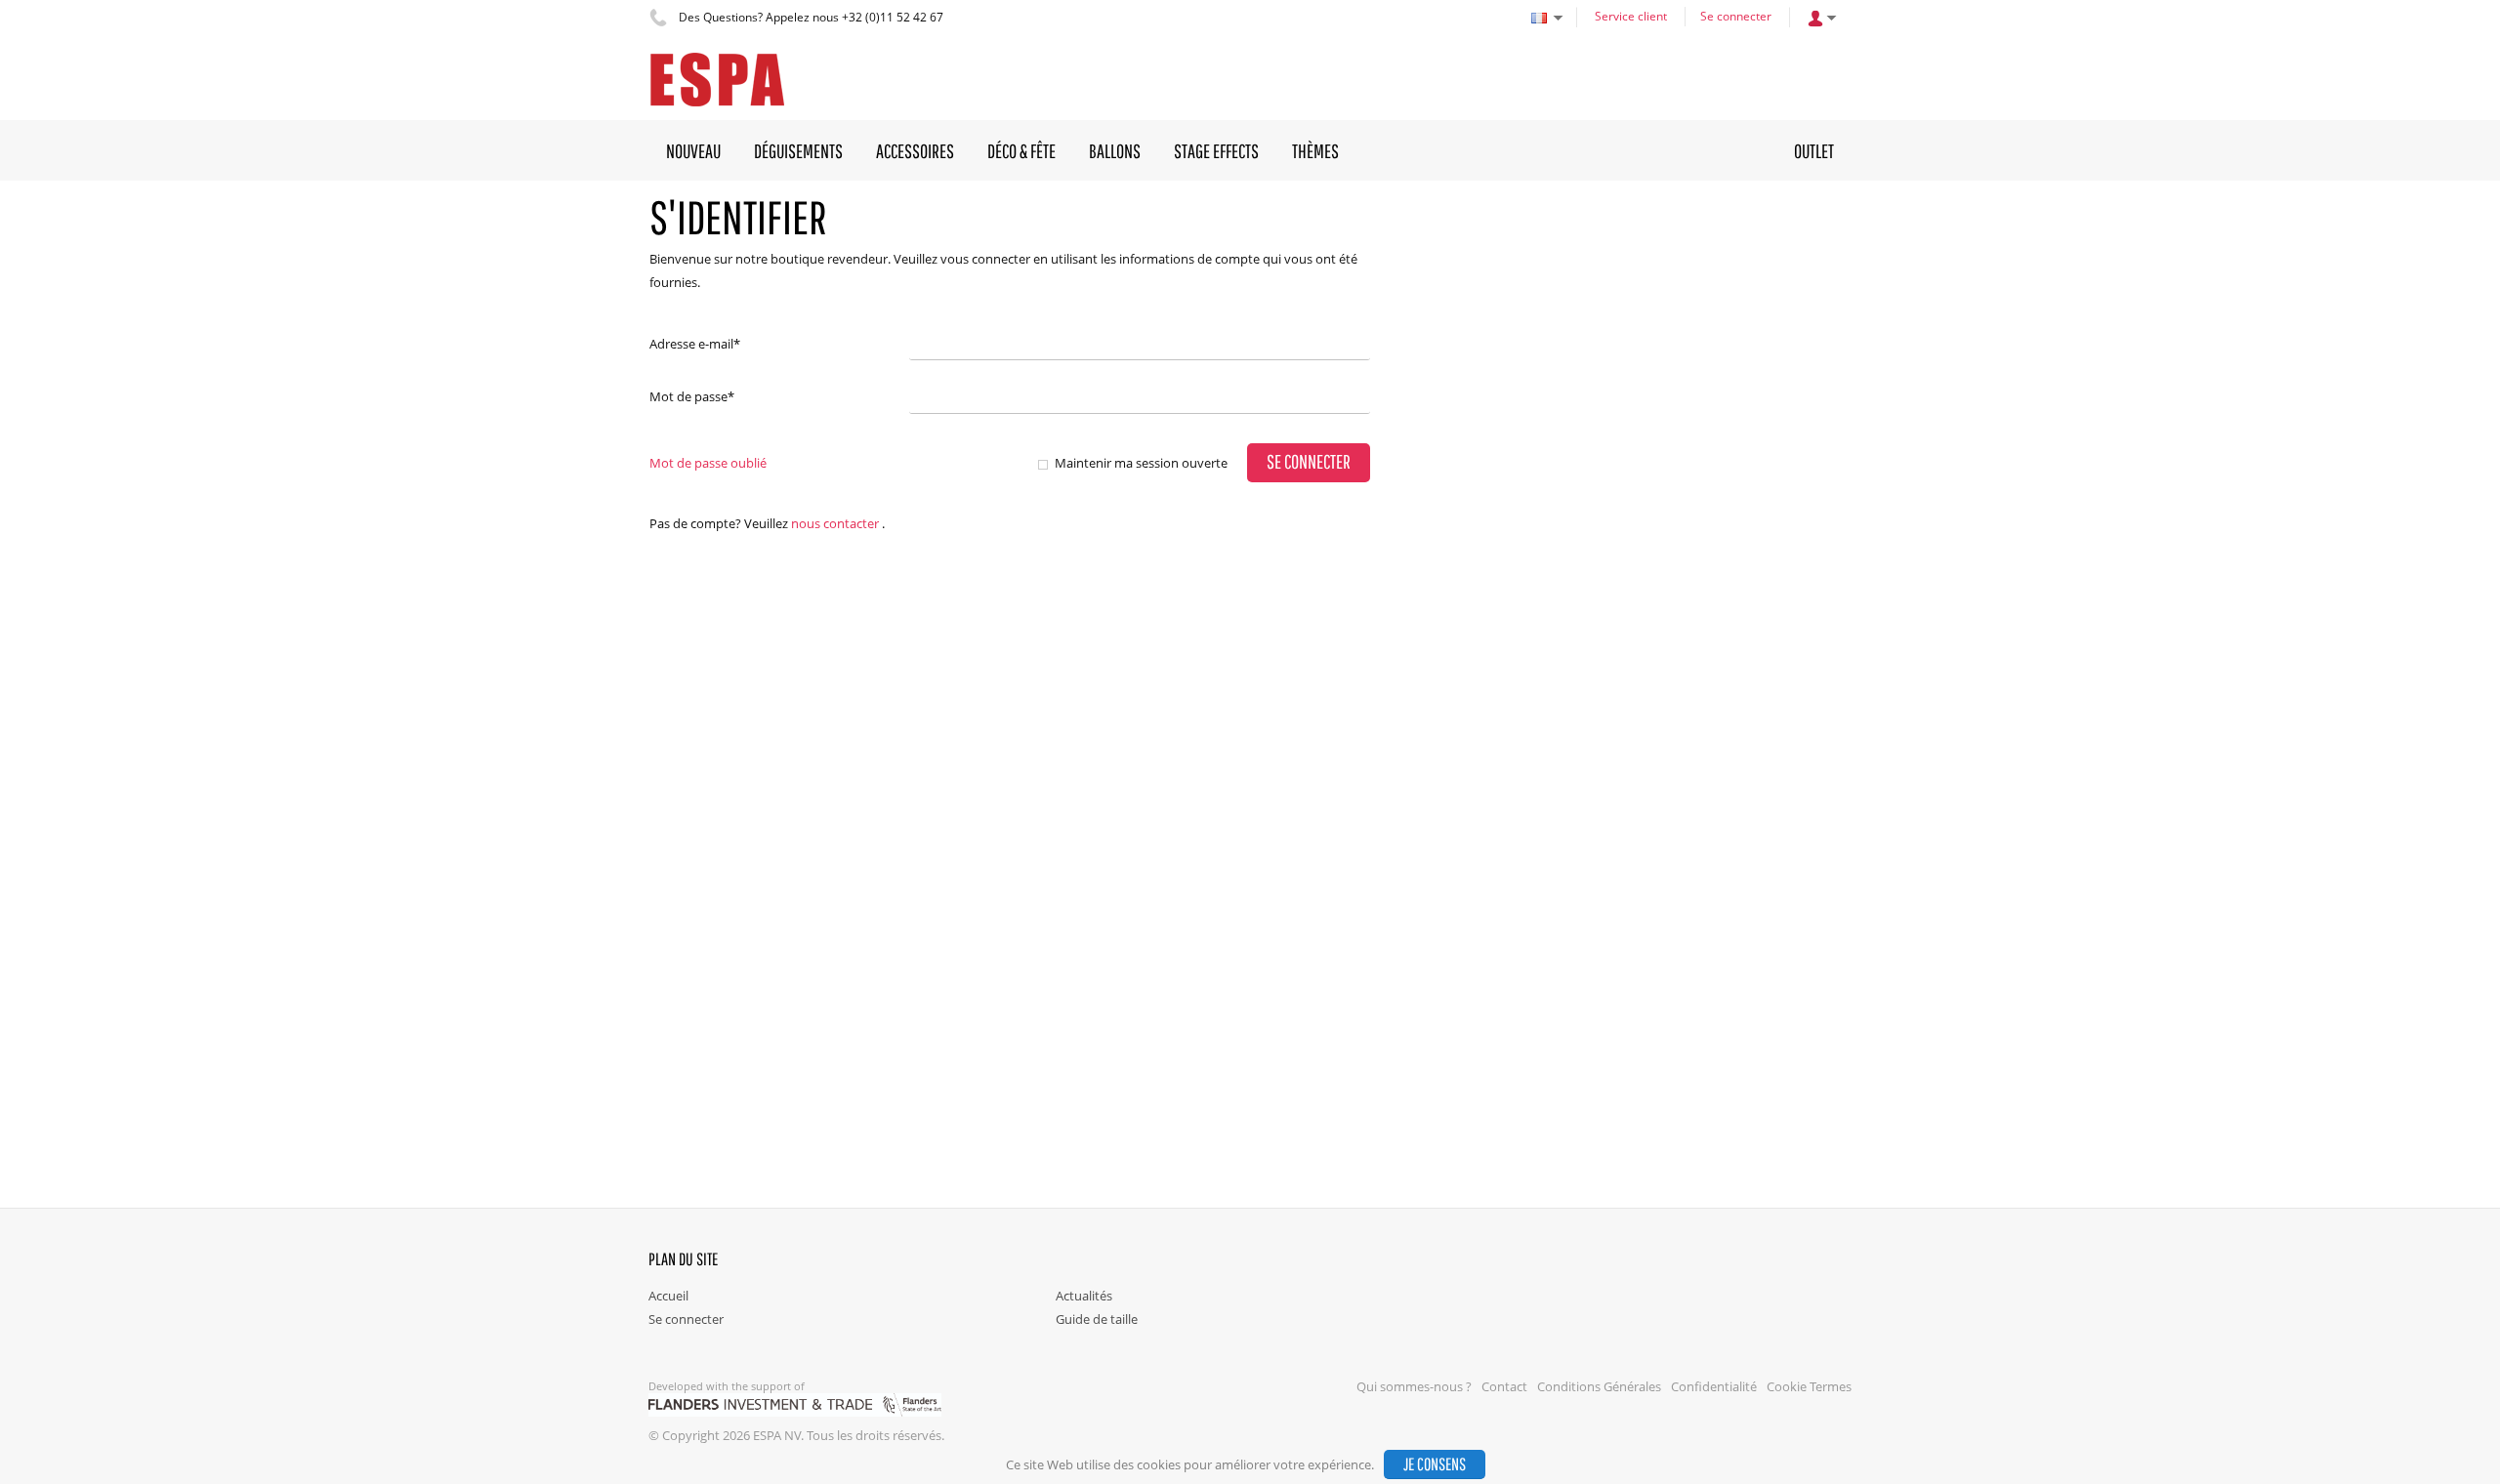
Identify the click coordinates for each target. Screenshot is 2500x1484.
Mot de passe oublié (708, 463)
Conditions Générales (1599, 1386)
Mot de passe (692, 396)
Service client (1631, 16)
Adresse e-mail (695, 344)
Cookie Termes (1809, 1386)
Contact (1504, 1386)
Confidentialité (1714, 1386)
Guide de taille (1097, 1319)
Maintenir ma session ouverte (1141, 463)
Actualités (1084, 1296)
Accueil (668, 1296)
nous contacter (835, 523)
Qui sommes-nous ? (1414, 1386)
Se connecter (1736, 16)
